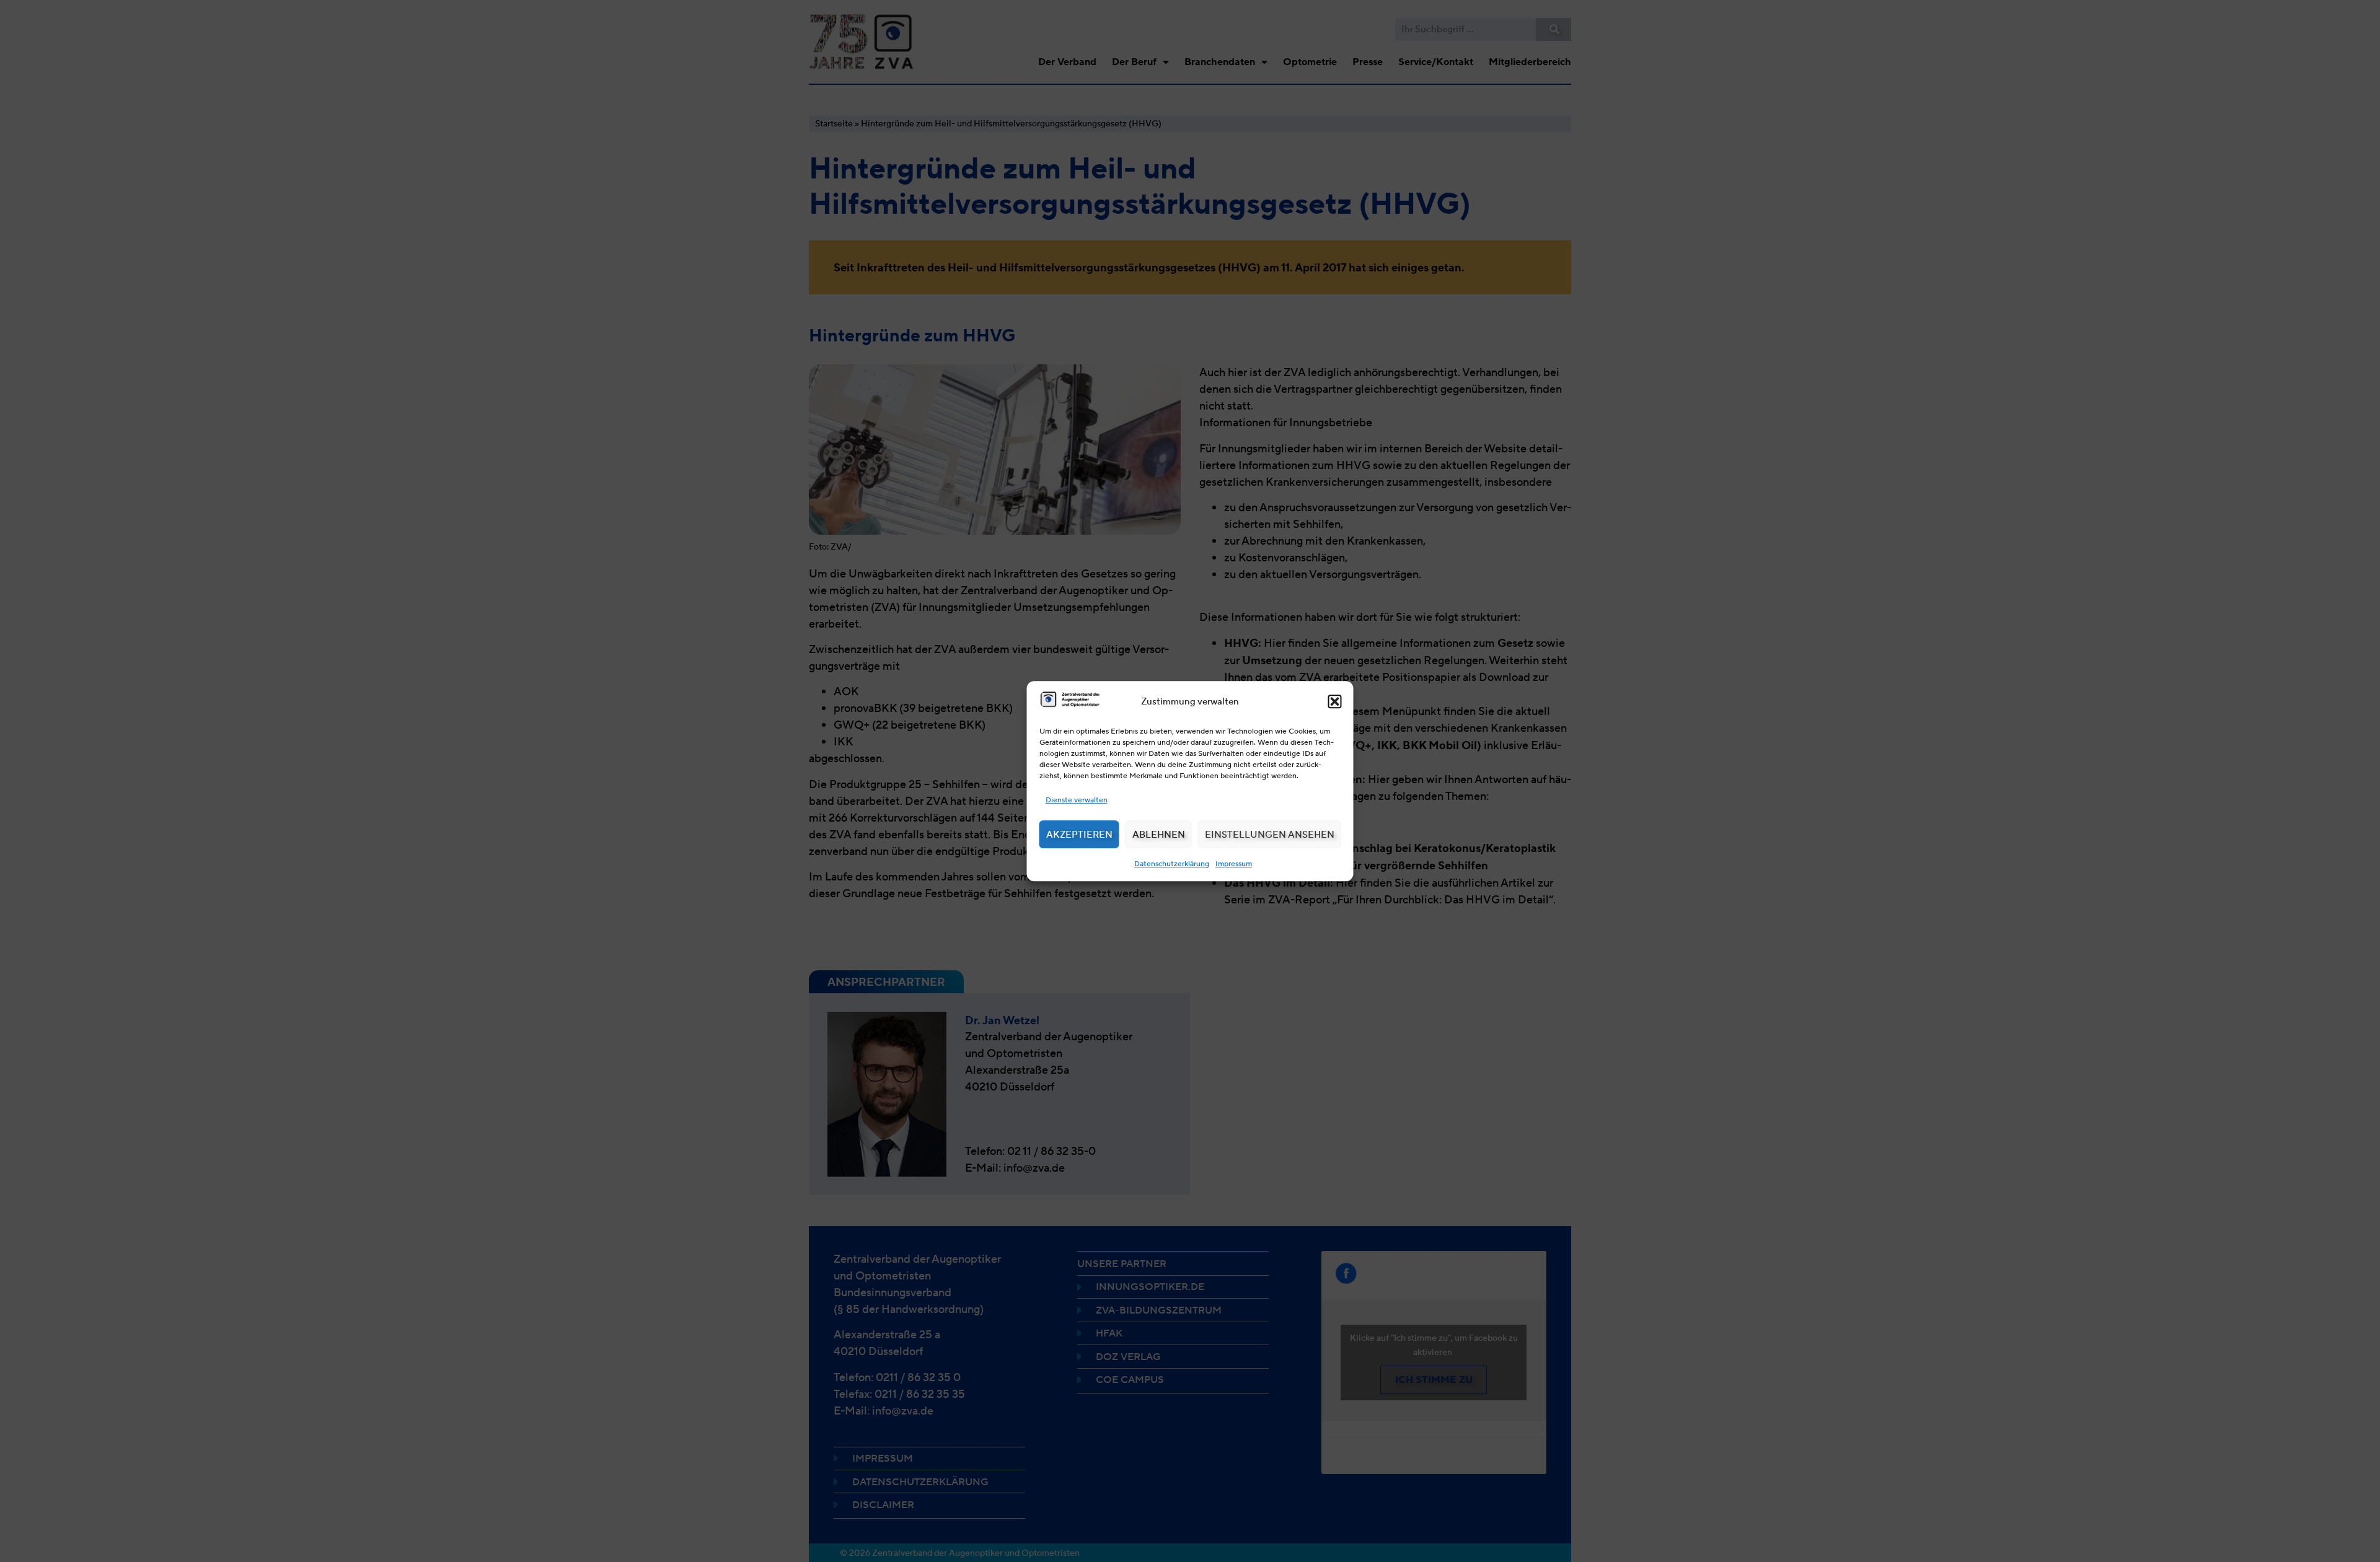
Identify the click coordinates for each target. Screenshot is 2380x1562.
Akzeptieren (1079, 835)
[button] (1335, 701)
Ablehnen (1159, 835)
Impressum (1234, 863)
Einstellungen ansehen (1270, 835)
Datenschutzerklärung (1172, 863)
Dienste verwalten (1077, 800)
